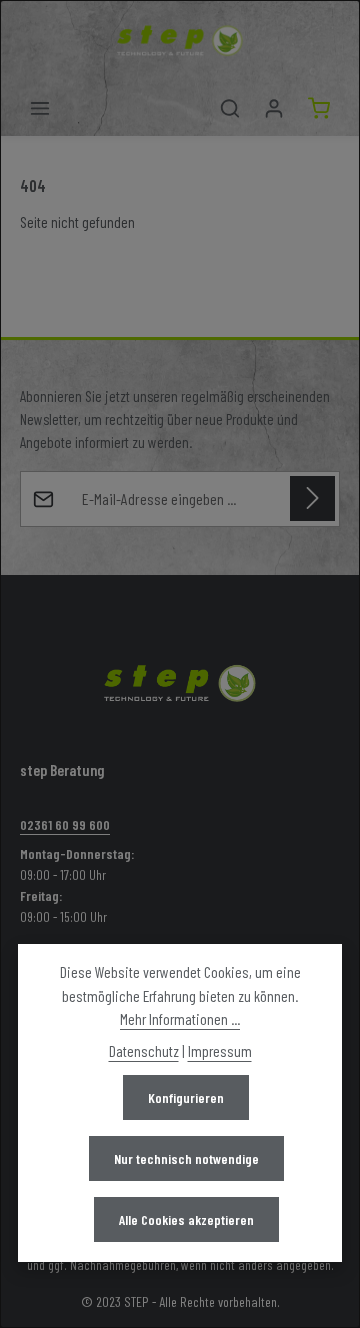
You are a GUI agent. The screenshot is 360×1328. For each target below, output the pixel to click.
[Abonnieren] (312, 498)
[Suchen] (230, 108)
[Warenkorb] (319, 108)
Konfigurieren (186, 1097)
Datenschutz (144, 1050)
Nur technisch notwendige (186, 1158)
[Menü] (40, 108)
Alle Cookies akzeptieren (186, 1219)
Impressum (220, 1050)
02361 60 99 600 (65, 824)
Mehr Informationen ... (180, 1018)
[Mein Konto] (274, 108)
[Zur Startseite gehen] (180, 40)
